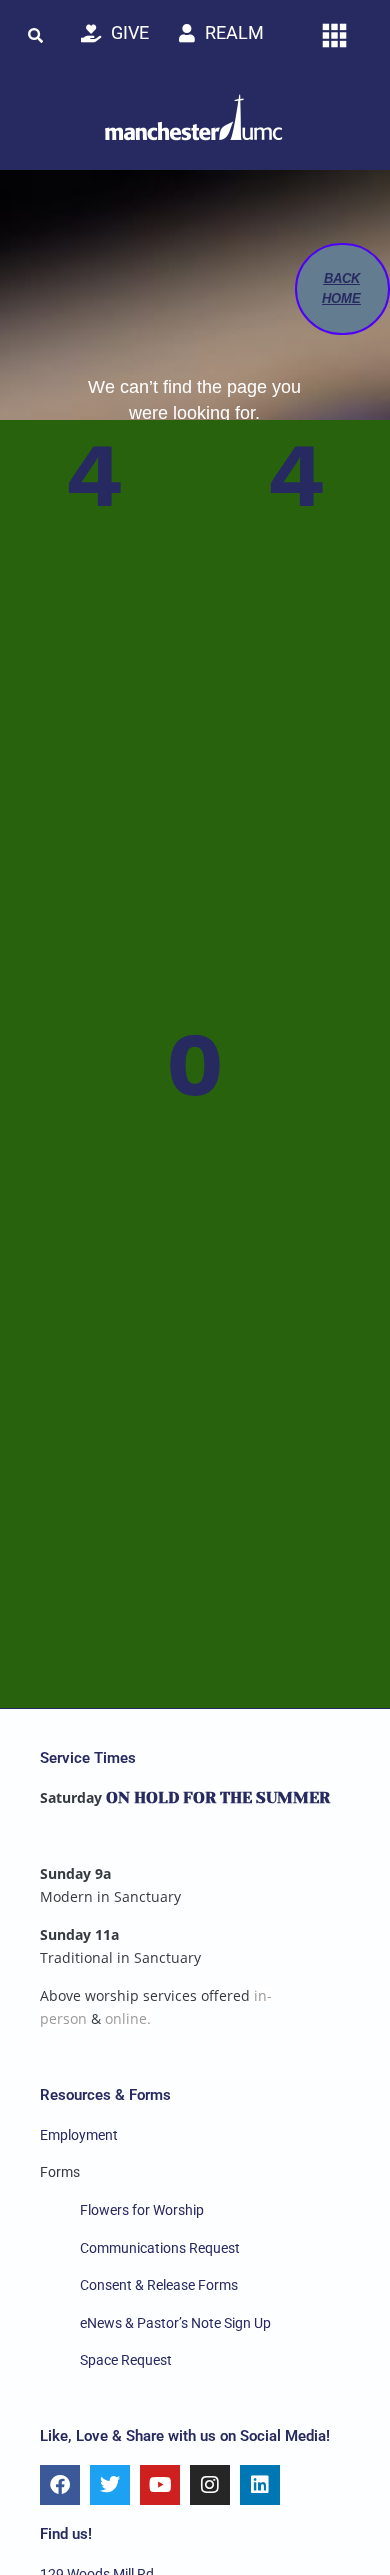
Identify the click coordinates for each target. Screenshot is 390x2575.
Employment (79, 2135)
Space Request (126, 2360)
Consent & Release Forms (159, 2285)
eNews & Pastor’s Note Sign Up (175, 2323)
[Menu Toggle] (334, 35)
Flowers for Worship (142, 2210)
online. (128, 2018)
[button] (35, 35)
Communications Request (160, 2248)
